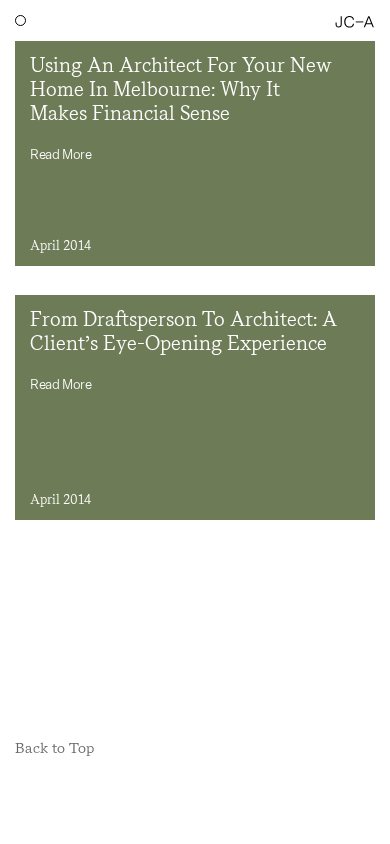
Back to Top (54, 748)
